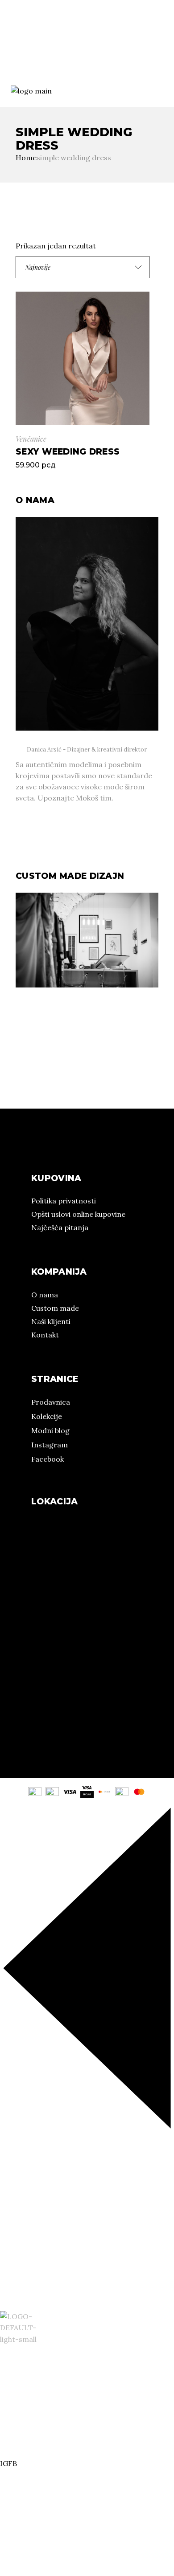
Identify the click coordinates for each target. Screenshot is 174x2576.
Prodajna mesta (115, 48)
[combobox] (83, 267)
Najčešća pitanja (60, 1227)
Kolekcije (58, 48)
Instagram (50, 1445)
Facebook (48, 1459)
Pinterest (33, 69)
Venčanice (31, 439)
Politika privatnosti (64, 1201)
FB (12, 69)
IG (4, 69)
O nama (13, 48)
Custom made (55, 1308)
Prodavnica (51, 1402)
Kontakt (45, 1335)
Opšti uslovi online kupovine (78, 1214)
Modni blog (50, 1430)
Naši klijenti (51, 1321)
